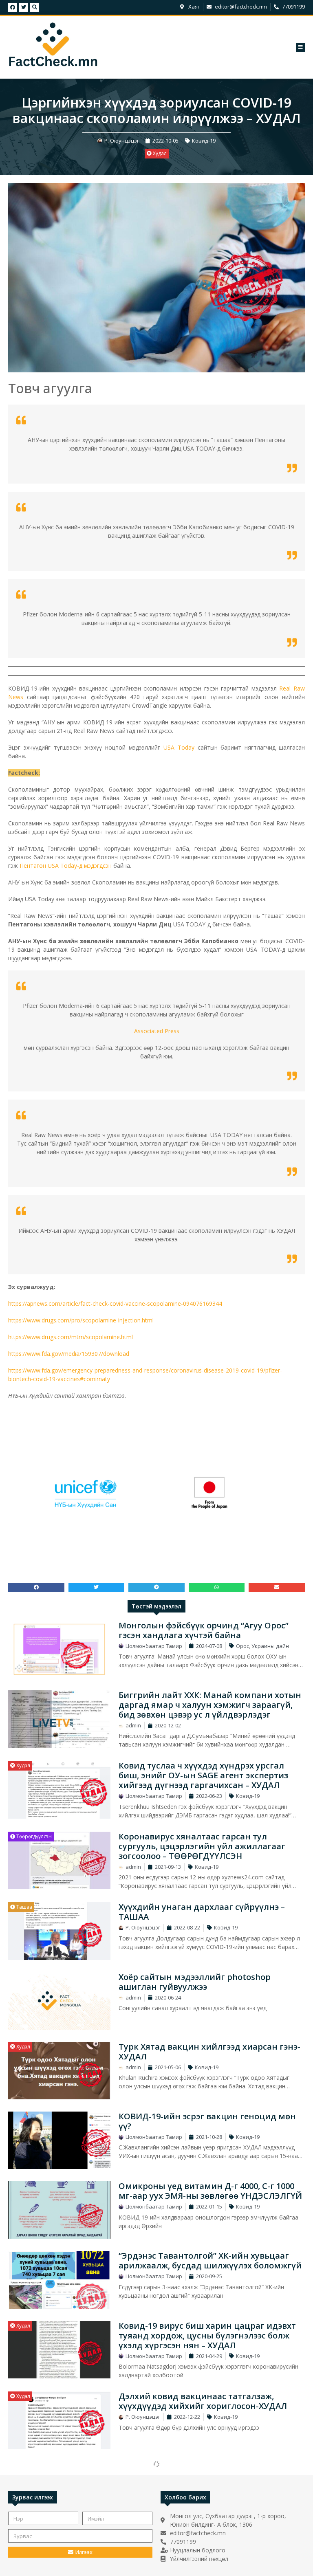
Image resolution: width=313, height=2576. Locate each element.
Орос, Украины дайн (262, 1646)
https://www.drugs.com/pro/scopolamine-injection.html (81, 1320)
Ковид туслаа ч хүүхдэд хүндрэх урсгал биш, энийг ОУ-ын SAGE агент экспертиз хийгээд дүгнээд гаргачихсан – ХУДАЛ (203, 1775)
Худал (159, 153)
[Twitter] (24, 7)
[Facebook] (13, 7)
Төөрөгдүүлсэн (33, 1836)
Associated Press (157, 1031)
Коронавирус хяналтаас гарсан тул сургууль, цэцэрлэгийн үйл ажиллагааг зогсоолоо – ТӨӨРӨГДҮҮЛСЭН (202, 1846)
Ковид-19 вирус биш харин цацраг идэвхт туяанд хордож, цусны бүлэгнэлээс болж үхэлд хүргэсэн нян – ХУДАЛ (207, 2335)
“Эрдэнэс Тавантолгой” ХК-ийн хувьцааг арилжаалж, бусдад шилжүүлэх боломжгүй (210, 2260)
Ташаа (24, 1907)
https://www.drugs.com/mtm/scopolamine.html (71, 1337)
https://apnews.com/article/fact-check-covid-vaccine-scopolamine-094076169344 (115, 1303)
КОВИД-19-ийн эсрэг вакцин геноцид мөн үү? (207, 2121)
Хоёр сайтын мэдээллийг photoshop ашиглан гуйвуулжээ (195, 1982)
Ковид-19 (204, 141)
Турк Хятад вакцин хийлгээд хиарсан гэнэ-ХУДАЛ (209, 2051)
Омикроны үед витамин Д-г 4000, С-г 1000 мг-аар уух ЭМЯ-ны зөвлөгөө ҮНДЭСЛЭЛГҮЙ (210, 2191)
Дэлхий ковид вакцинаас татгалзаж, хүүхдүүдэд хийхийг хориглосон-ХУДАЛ (203, 2401)
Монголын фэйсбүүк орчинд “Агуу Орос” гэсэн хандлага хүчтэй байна (204, 1630)
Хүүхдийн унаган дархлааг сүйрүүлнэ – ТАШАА (202, 1912)
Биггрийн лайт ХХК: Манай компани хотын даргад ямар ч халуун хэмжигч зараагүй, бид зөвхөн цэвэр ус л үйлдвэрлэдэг (210, 1705)
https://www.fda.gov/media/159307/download (69, 1354)
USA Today (179, 747)
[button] (300, 47)
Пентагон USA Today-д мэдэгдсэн (66, 866)
